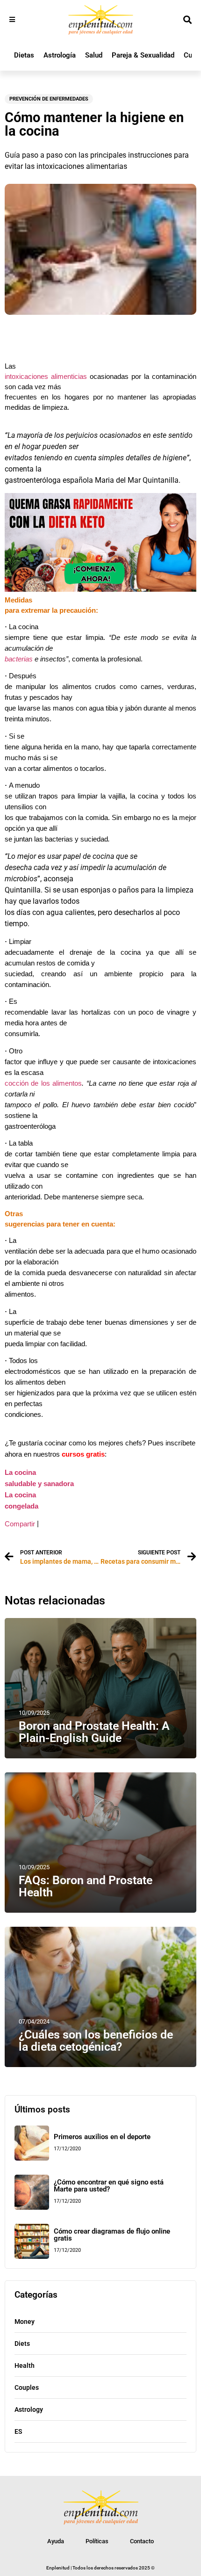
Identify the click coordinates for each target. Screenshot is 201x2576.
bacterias (19, 659)
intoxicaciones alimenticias (46, 377)
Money (25, 2322)
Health (25, 2366)
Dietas (24, 55)
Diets (22, 2344)
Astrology (29, 2409)
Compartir (20, 1524)
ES (18, 2431)
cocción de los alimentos (43, 1083)
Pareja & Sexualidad (143, 55)
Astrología (60, 55)
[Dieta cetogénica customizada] (100, 589)
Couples (27, 2387)
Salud (94, 55)
